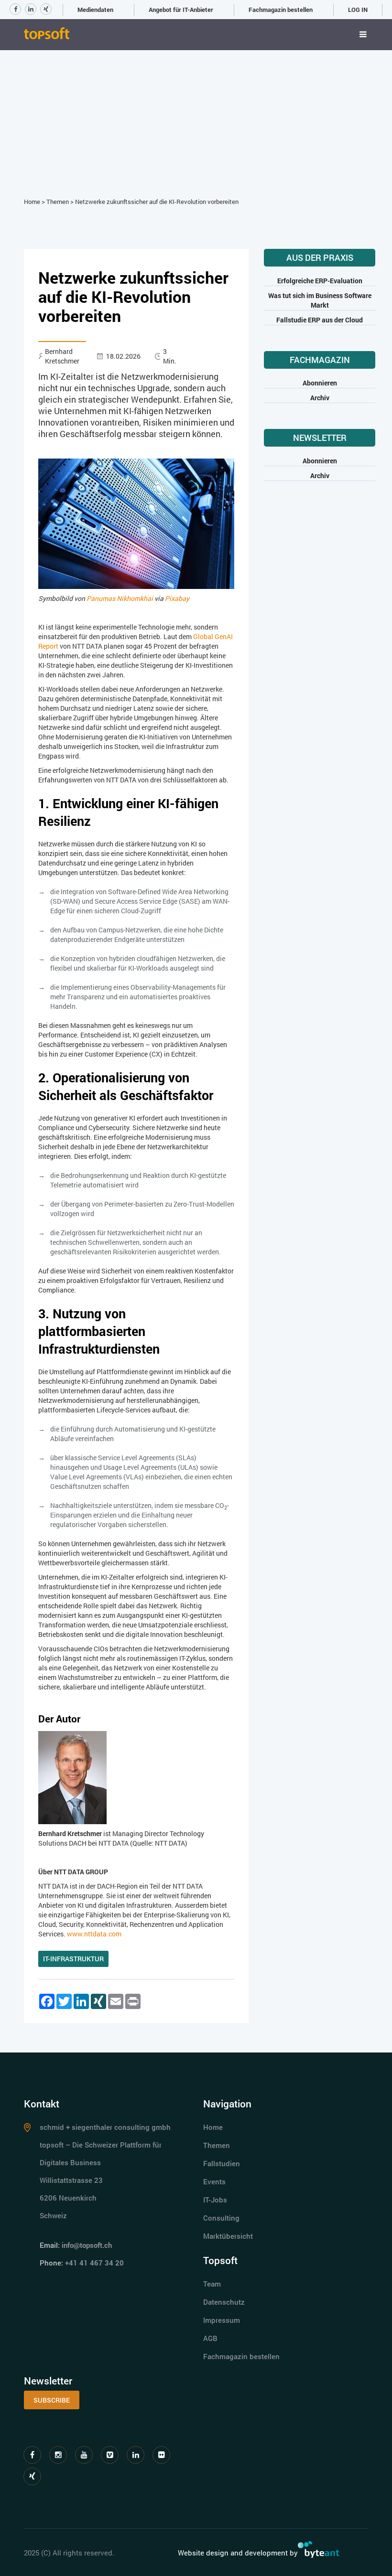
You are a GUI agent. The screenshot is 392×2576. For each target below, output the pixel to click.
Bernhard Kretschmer (62, 356)
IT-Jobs (215, 2200)
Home (32, 202)
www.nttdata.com (94, 1934)
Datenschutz (224, 2302)
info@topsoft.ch (87, 2245)
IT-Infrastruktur (73, 1959)
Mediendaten (95, 10)
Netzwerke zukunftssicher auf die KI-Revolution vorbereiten (157, 202)
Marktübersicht (228, 2236)
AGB (210, 2338)
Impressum (222, 2320)
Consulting (221, 2218)
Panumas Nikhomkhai (120, 598)
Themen (58, 202)
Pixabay (177, 598)
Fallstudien (222, 2163)
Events (214, 2181)
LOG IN (358, 10)
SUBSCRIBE (52, 2400)
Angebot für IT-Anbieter (181, 10)
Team (212, 2284)
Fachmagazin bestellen (281, 10)
